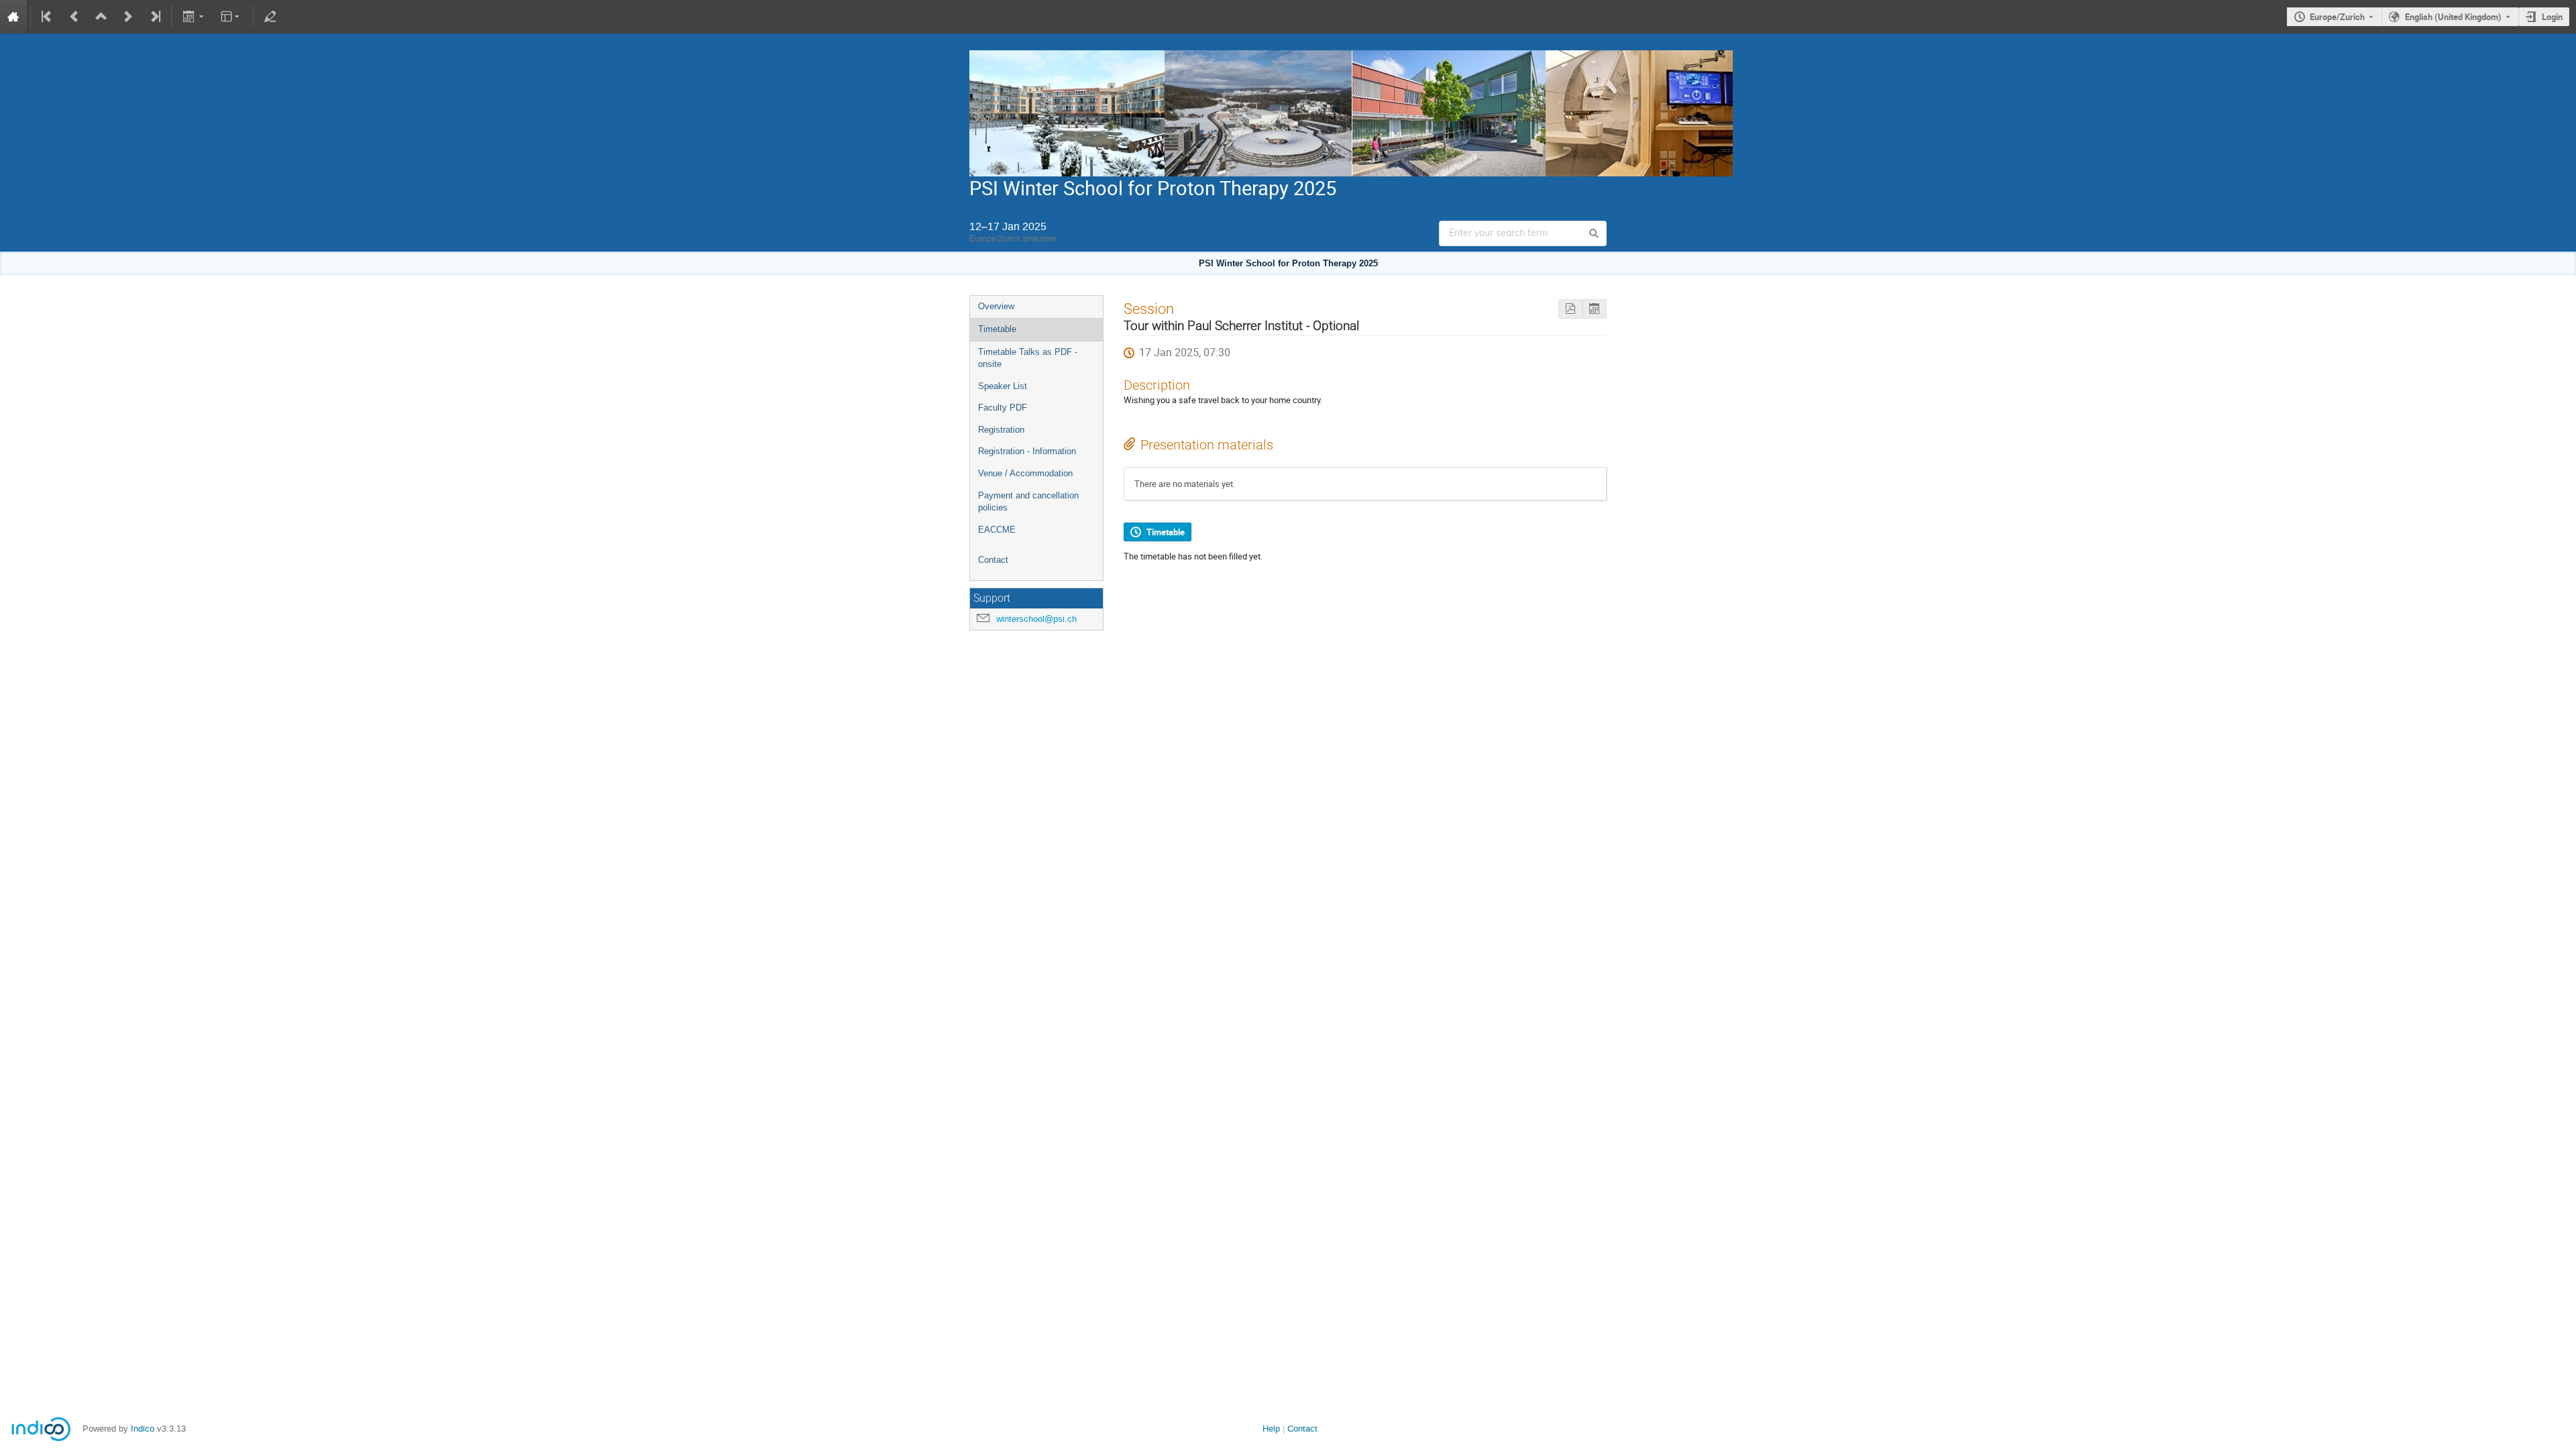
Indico (143, 1429)
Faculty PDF (1003, 408)
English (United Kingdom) (2453, 17)
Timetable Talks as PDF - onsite (1028, 358)
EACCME (997, 530)
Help (1271, 1429)
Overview (996, 306)
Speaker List (1003, 386)
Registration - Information (1027, 451)
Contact (993, 560)
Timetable (997, 329)
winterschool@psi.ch (1036, 619)
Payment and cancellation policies (1028, 502)
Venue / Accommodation (1025, 473)
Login (2552, 17)
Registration (1001, 430)
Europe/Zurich (2337, 17)
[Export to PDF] (1570, 309)
